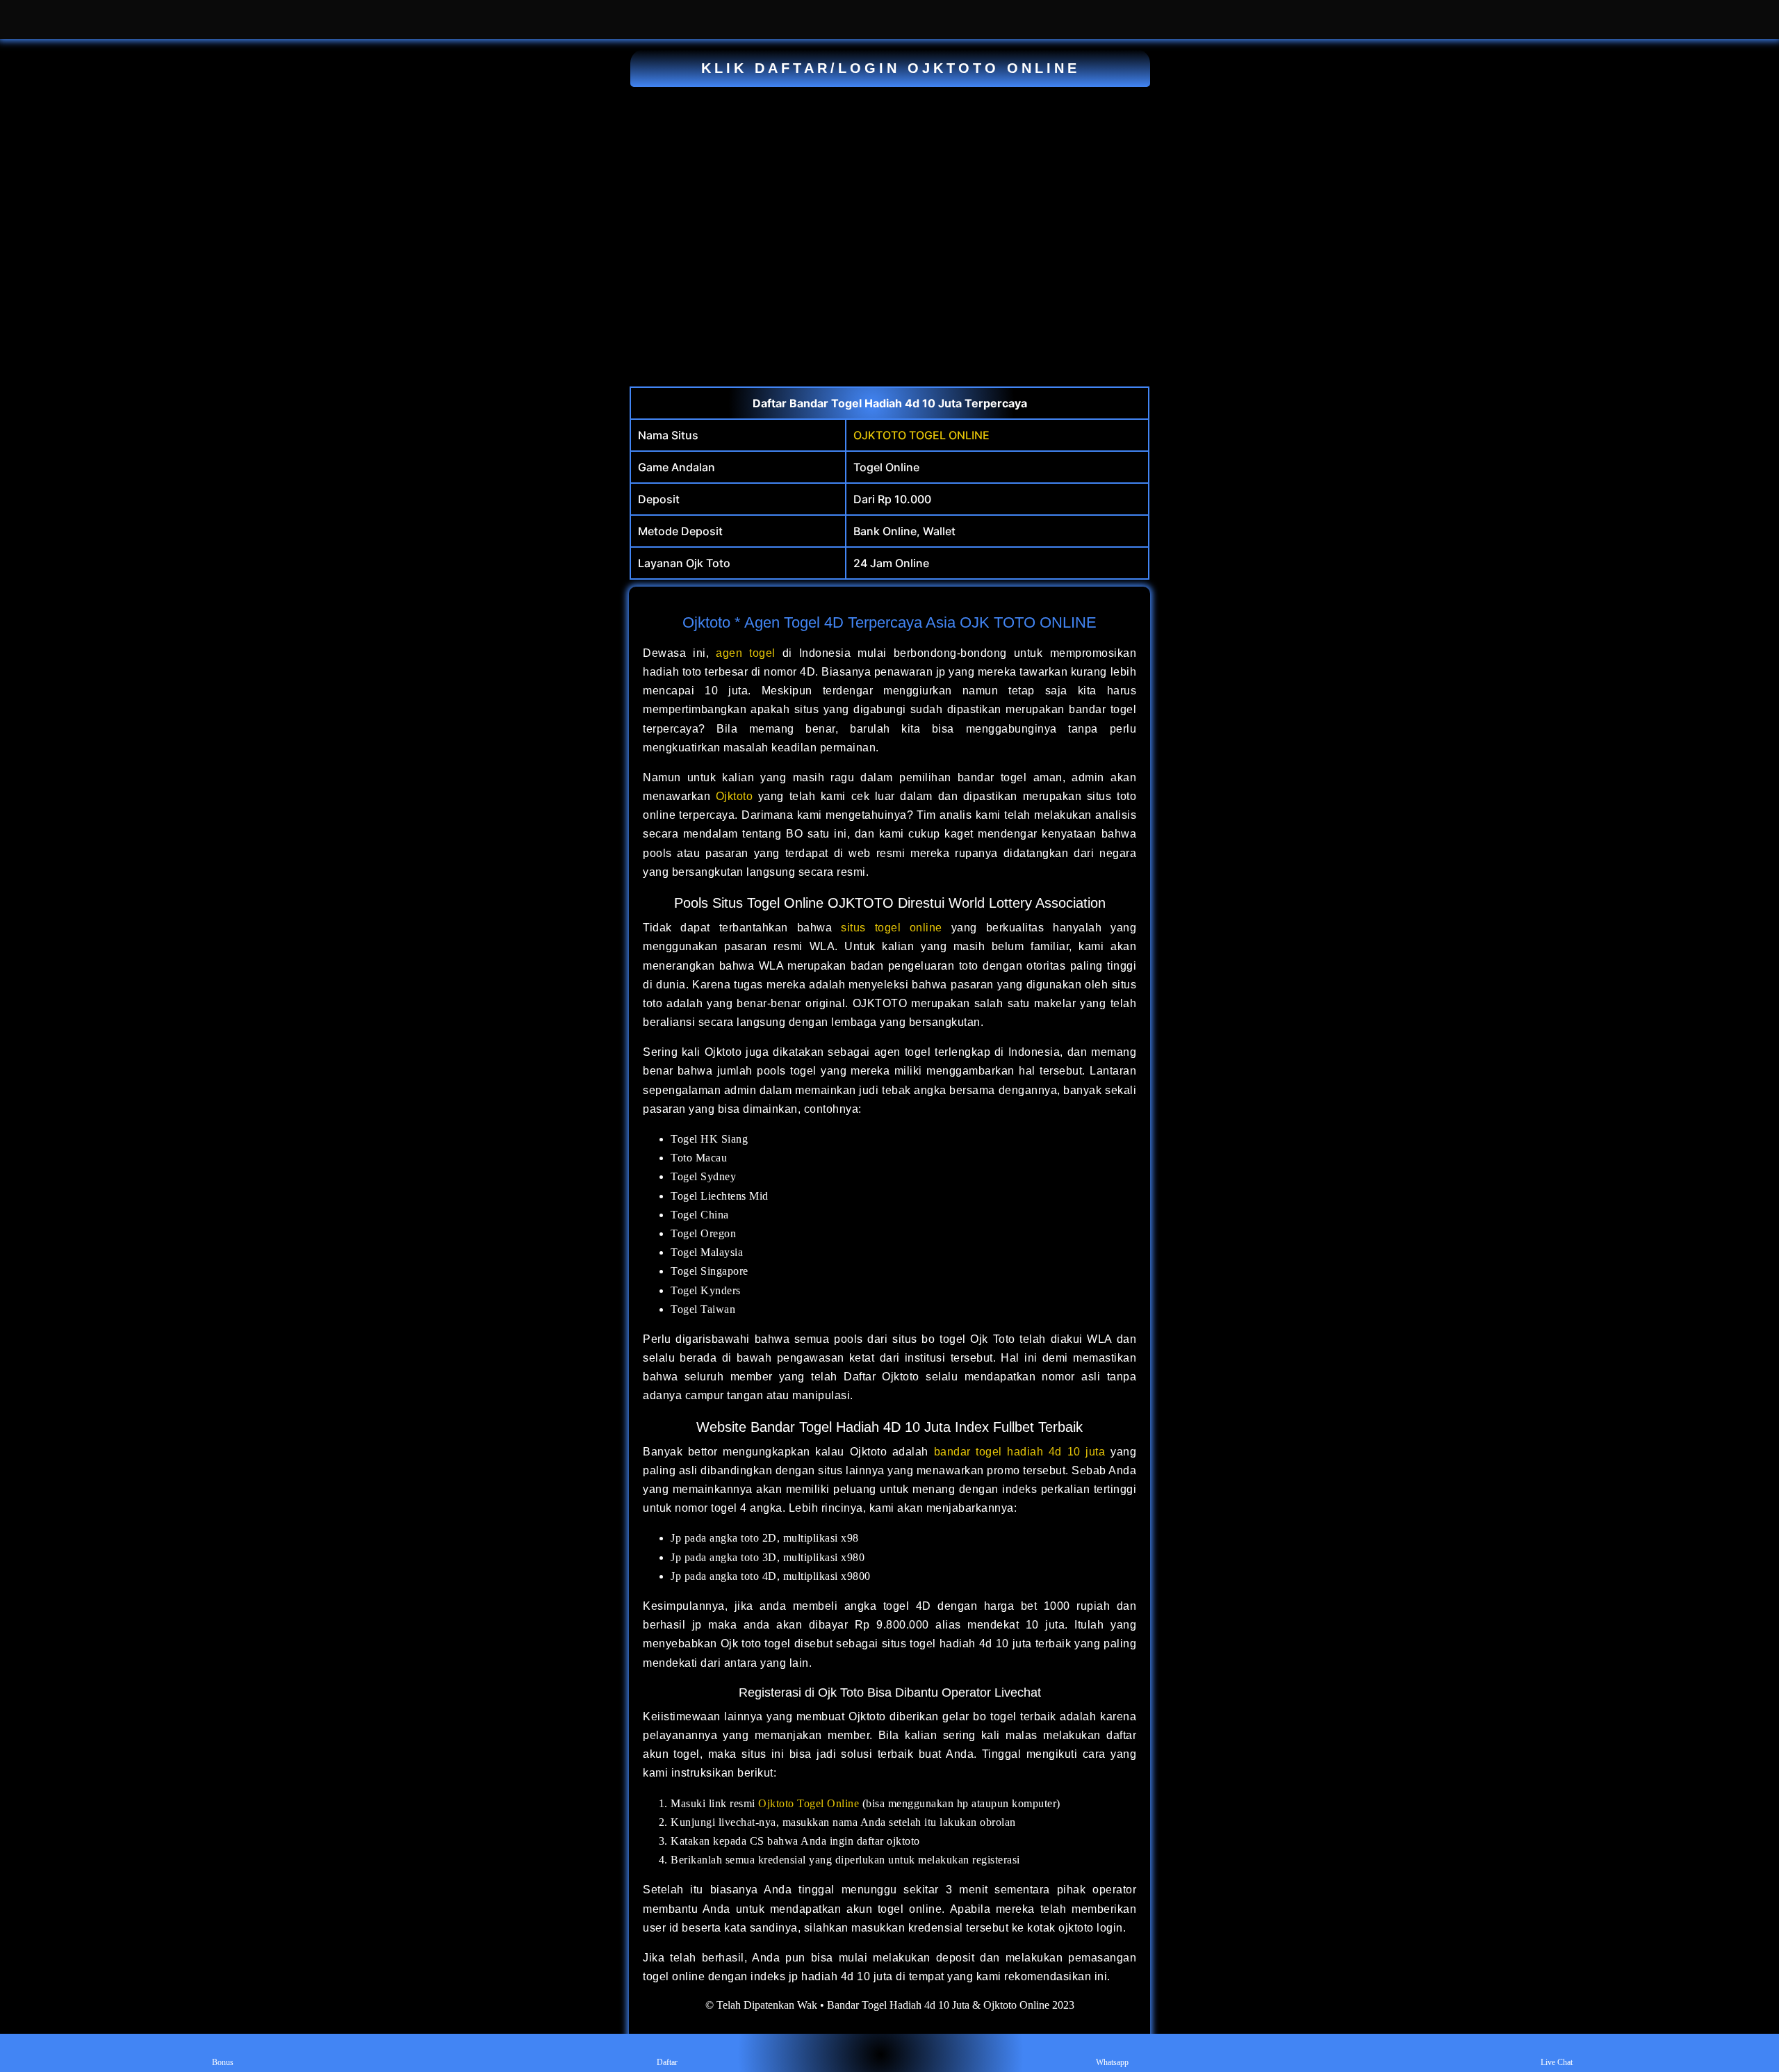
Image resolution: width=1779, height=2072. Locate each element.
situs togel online (892, 928)
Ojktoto (735, 796)
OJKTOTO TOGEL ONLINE (921, 435)
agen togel (746, 653)
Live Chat (1557, 2062)
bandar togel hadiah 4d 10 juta (1020, 1452)
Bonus (223, 2062)
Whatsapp (1112, 2062)
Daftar (667, 2062)
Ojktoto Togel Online (809, 1803)
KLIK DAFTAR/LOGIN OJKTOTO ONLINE (891, 68)
